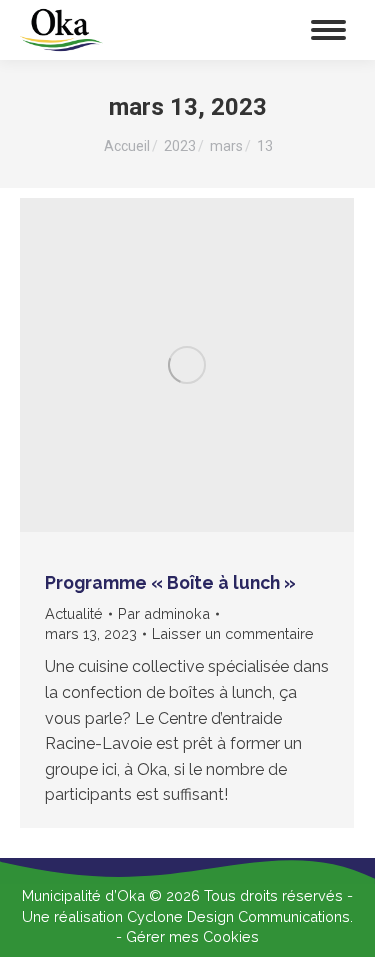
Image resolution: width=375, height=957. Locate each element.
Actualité (74, 613)
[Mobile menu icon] (328, 30)
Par (164, 613)
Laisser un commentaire (233, 633)
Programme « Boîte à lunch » (170, 582)
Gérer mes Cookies (192, 936)
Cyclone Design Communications (238, 916)
